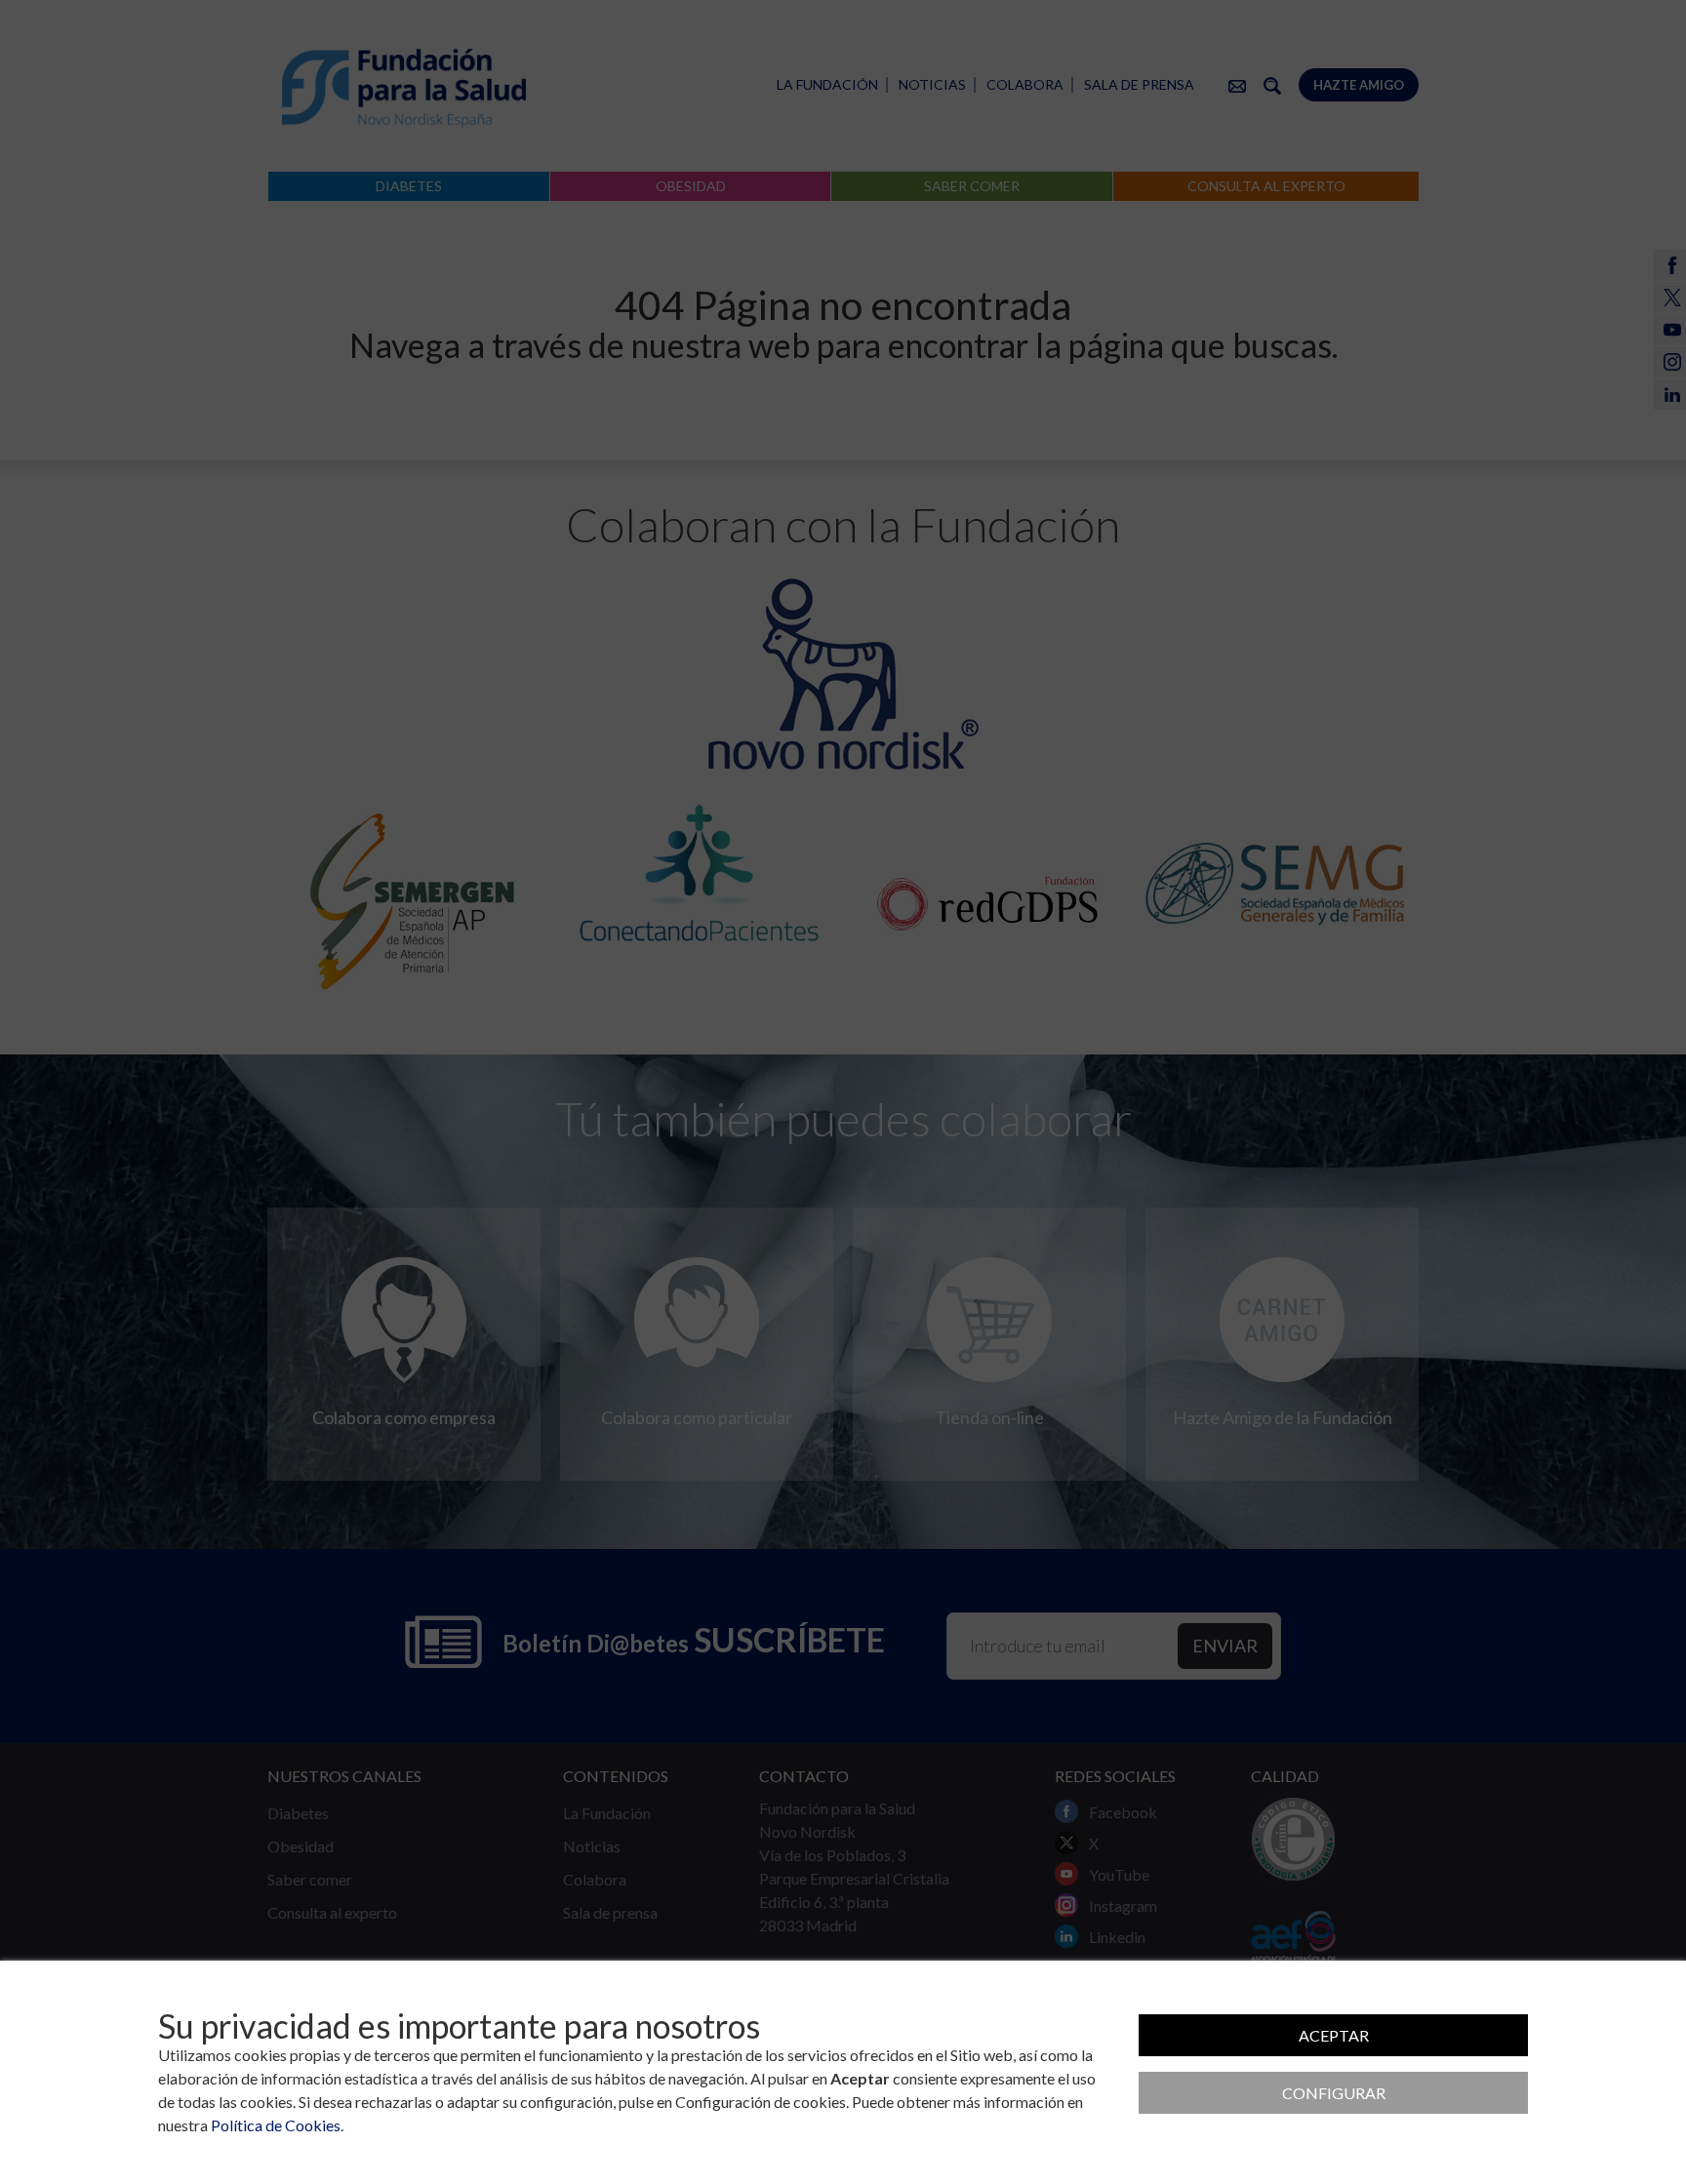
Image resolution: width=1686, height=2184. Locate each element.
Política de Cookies (276, 2125)
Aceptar (1334, 2035)
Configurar (1334, 2093)
